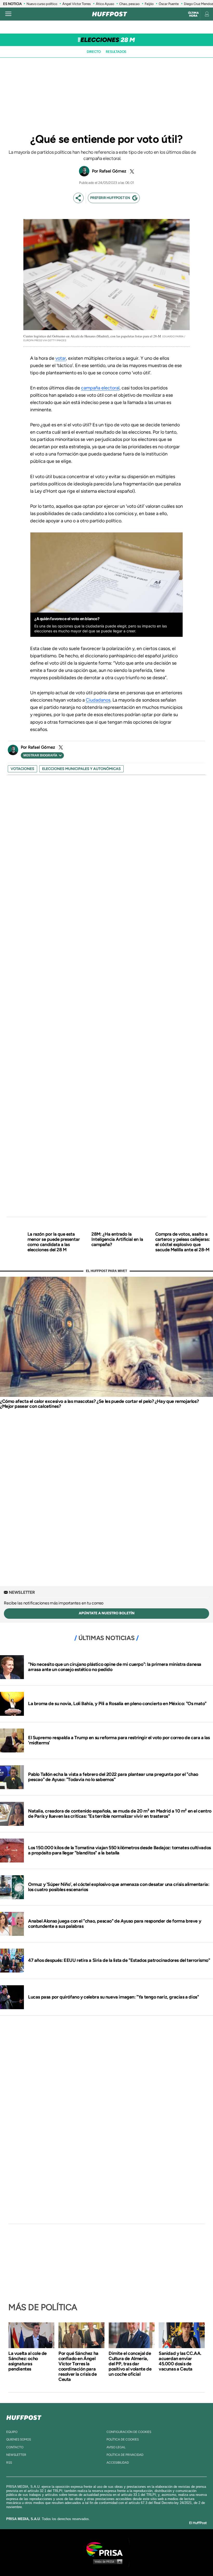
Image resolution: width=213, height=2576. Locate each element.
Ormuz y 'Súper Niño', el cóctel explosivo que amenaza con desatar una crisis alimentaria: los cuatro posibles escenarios (119, 1887)
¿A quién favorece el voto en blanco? (67, 619)
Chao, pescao (129, 4)
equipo (12, 2432)
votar (61, 358)
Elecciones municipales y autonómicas (81, 769)
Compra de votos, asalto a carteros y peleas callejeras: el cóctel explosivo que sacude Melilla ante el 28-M (183, 1242)
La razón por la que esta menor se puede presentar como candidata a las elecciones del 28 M (54, 1242)
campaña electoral (100, 388)
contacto (15, 2447)
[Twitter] (131, 171)
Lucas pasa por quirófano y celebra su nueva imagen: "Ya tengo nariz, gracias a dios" (113, 1997)
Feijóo (149, 4)
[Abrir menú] (8, 14)
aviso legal (116, 2447)
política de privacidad (125, 2455)
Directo (94, 52)
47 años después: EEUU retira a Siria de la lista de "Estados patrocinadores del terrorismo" (119, 1960)
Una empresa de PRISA (106, 2549)
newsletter (16, 2455)
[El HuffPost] (110, 14)
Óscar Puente (169, 4)
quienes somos (19, 2439)
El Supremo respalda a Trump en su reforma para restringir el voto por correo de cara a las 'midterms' (119, 1740)
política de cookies (123, 2439)
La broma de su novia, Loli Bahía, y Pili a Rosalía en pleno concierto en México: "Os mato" (117, 1704)
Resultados (116, 52)
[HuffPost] (24, 2417)
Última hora (193, 14)
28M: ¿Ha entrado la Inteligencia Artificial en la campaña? (117, 1239)
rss (9, 2463)
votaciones (22, 769)
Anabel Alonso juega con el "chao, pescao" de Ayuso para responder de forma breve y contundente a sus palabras (115, 1924)
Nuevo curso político (42, 4)
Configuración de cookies (129, 2432)
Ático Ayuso (105, 4)
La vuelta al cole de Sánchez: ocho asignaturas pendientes (28, 2361)
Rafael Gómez (113, 171)
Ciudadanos (98, 700)
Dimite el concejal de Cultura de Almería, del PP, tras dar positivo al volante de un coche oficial (130, 2364)
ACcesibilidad (118, 2463)
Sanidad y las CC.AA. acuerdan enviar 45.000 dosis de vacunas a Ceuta (180, 2361)
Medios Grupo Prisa (107, 2561)
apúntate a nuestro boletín (107, 1613)
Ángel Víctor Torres (76, 4)
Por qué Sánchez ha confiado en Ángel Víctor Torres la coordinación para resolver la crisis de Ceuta (78, 2366)
